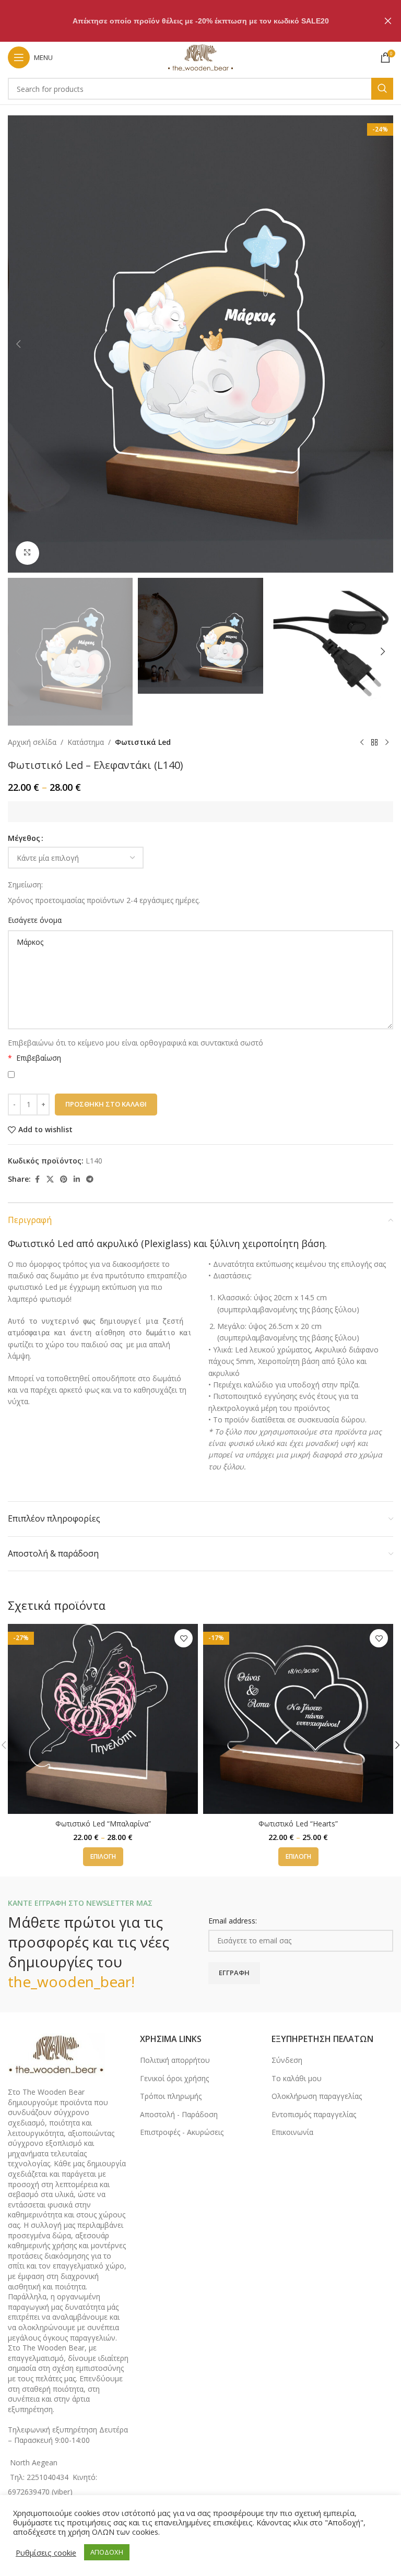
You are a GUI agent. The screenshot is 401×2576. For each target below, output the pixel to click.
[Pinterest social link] (64, 1179)
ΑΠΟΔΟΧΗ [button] (107, 2552)
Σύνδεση (287, 2060)
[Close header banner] (388, 21)
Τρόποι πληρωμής (171, 2096)
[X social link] (50, 1179)
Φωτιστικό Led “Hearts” (298, 1824)
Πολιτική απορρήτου (175, 2060)
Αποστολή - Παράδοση (179, 2114)
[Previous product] (362, 742)
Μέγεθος (24, 838)
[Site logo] (200, 57)
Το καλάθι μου (297, 2078)
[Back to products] (374, 742)
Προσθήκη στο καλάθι (106, 1104)
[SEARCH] (382, 89)
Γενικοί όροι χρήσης (174, 2078)
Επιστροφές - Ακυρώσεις (182, 2132)
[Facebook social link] (37, 1179)
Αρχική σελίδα (32, 742)
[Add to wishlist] (184, 1638)
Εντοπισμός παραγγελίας (314, 2114)
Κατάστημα (86, 742)
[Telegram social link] (90, 1179)
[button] (18, 344)
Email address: (233, 1921)
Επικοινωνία (292, 2132)
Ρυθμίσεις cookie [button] (46, 2553)
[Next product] (387, 742)
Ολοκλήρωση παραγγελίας (317, 2096)
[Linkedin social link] (77, 1179)
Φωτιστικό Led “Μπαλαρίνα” (103, 1824)
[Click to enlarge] (27, 553)
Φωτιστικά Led (143, 742)
